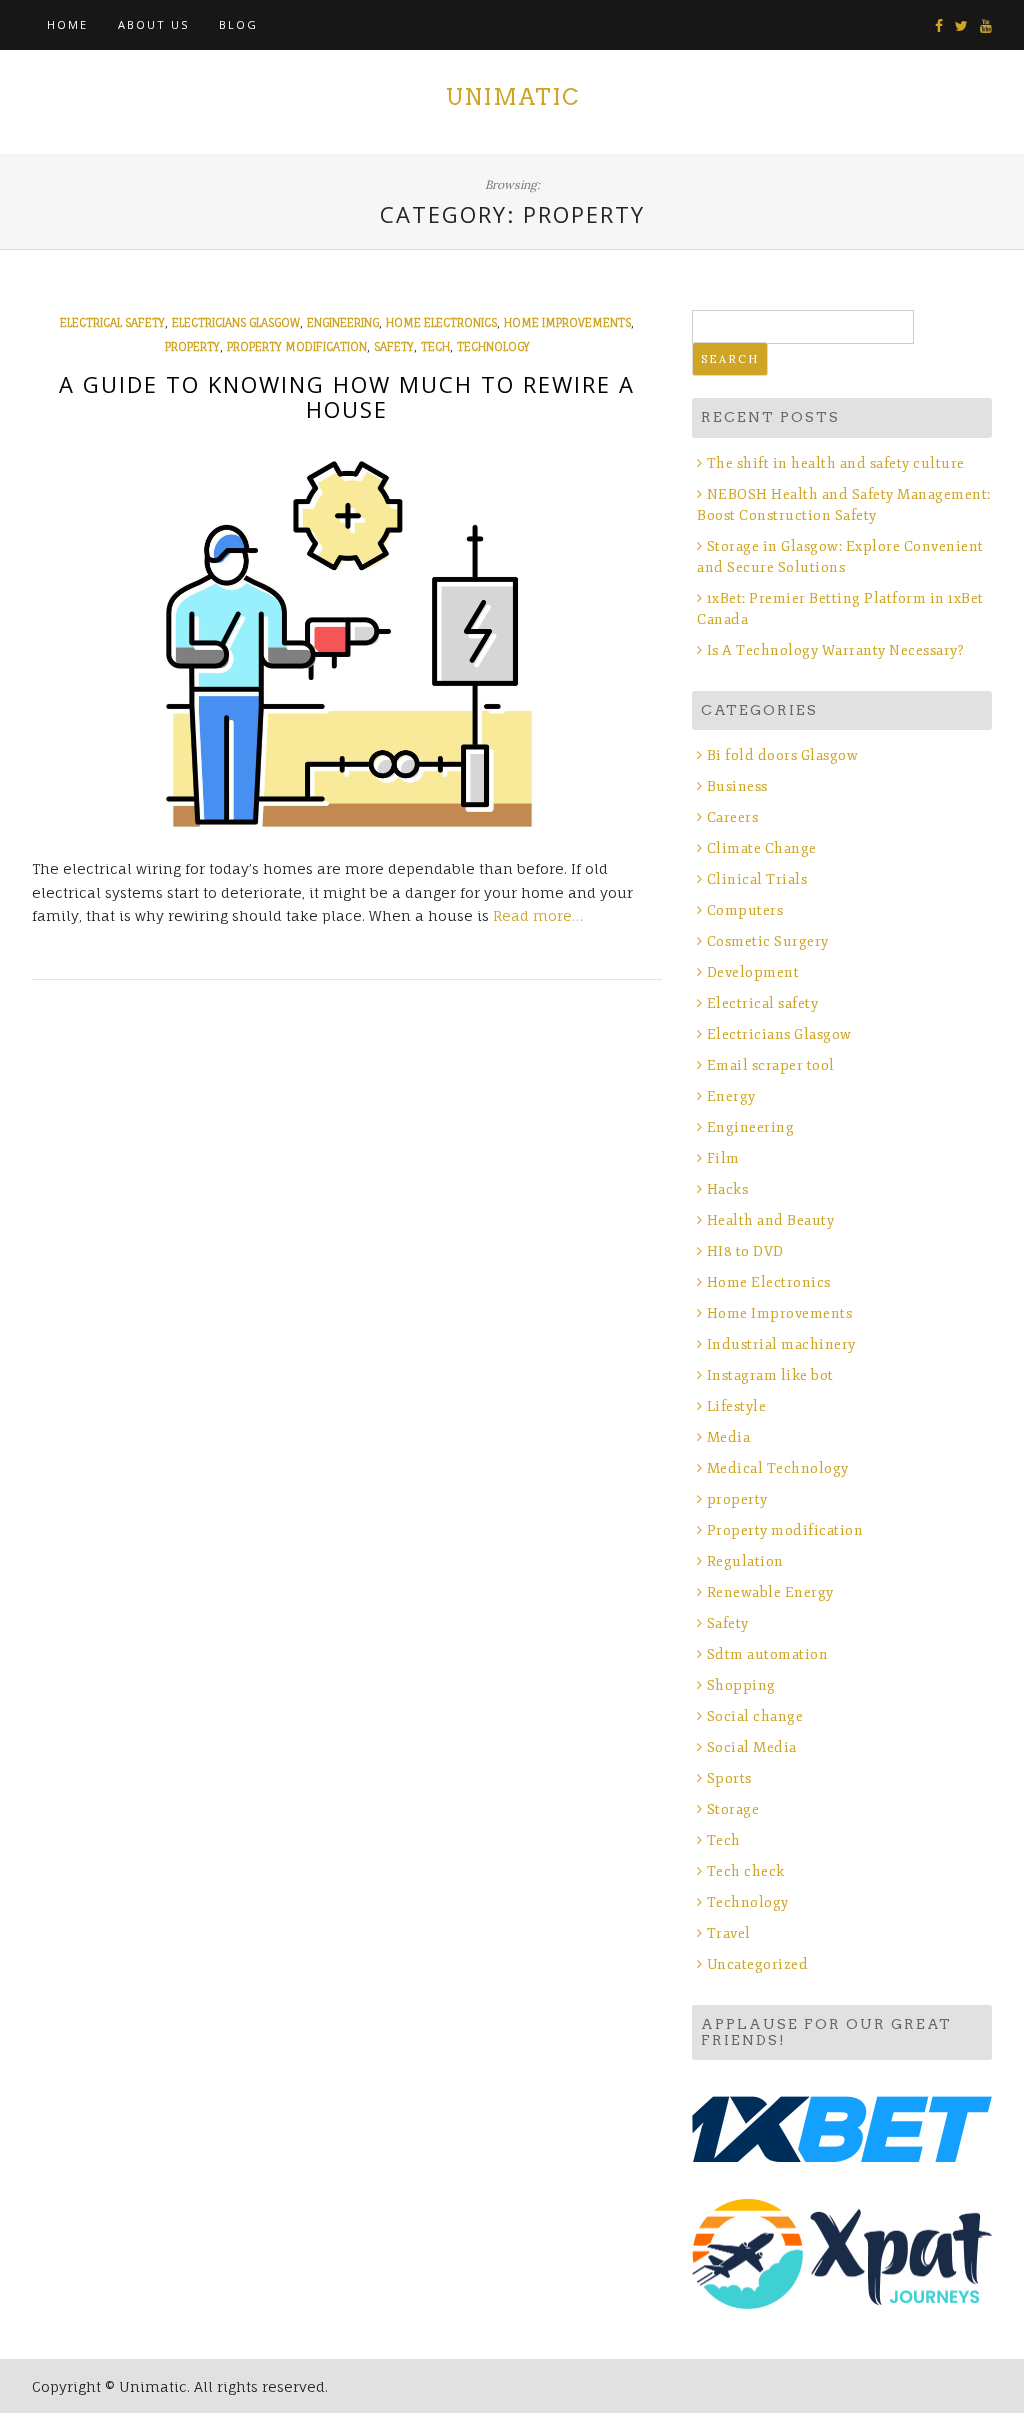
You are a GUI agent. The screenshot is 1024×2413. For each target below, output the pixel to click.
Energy (731, 1096)
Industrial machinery (781, 1344)
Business (737, 786)
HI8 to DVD (745, 1251)
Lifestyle (736, 1406)
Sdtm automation (767, 1654)
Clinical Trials (757, 879)
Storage (733, 1809)
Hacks (727, 1189)
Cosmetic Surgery (768, 941)
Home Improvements (567, 323)
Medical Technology (778, 1468)
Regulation (745, 1561)
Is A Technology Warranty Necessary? (835, 650)
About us (153, 24)
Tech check (746, 1871)
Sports (729, 1778)
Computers (745, 910)
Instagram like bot (770, 1375)
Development (753, 972)
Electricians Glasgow (236, 323)
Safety (394, 347)
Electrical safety (112, 323)
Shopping (741, 1685)
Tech (435, 347)
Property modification (297, 347)
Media (728, 1437)
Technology (493, 347)
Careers (732, 817)
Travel (729, 1933)
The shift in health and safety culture (836, 463)
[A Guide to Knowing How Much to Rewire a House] (347, 636)
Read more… (538, 915)
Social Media (752, 1747)
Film (723, 1158)
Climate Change (762, 848)
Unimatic (512, 97)
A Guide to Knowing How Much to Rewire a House (347, 396)
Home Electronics (441, 323)
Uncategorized (757, 1964)
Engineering (343, 323)
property (192, 347)
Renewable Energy (770, 1592)
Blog (238, 24)
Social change (755, 1716)
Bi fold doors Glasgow (782, 755)
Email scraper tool (771, 1065)
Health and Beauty (770, 1220)
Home (67, 24)
